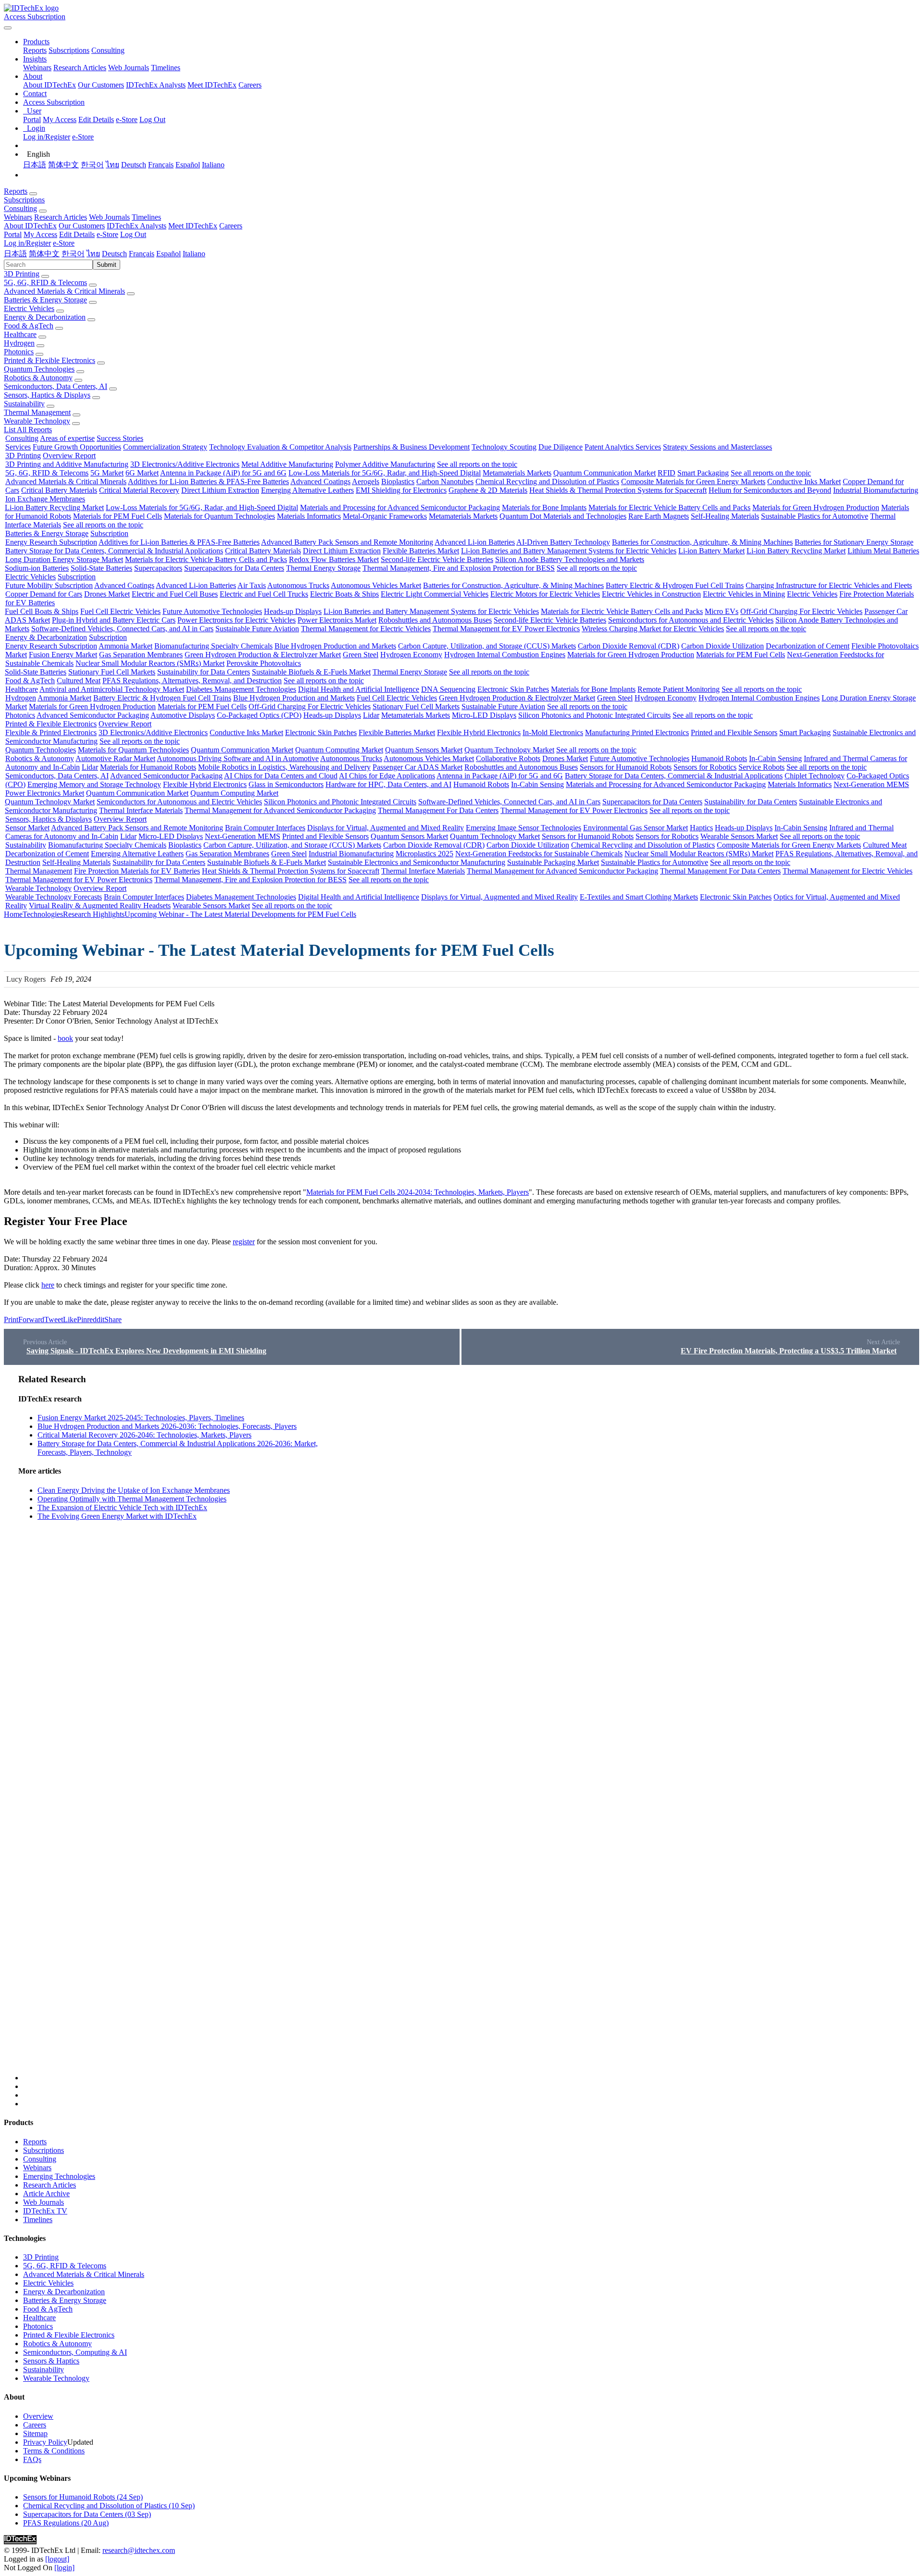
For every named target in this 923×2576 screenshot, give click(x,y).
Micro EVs (722, 611)
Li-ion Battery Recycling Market (54, 507)
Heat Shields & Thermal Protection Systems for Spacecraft (618, 490)
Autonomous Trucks (298, 585)
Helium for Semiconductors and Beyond (770, 490)
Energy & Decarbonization (45, 317)
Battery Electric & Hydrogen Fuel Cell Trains (675, 585)
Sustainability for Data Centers (204, 672)
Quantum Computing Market (339, 750)
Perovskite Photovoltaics (264, 663)
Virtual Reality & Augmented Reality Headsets (100, 906)
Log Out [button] (133, 234)
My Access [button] (40, 234)
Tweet (54, 1319)
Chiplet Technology (815, 776)
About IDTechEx (50, 85)
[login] (64, 2568)
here (48, 1285)
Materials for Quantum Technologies (219, 516)
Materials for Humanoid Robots (148, 767)
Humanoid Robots (719, 758)
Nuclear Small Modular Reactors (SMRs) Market (150, 663)
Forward (31, 1319)
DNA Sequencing (448, 689)
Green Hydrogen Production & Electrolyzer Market (263, 655)
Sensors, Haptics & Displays (47, 395)
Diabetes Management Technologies (241, 689)
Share (113, 1319)
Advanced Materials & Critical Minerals (64, 291)
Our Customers (101, 85)
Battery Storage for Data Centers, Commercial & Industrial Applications (114, 551)
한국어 (92, 165)
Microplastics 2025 (424, 854)
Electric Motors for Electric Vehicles (545, 594)
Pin (82, 1319)
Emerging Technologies (59, 2176)
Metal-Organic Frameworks (385, 516)
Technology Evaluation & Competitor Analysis (280, 447)
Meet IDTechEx (212, 85)
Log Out (152, 119)
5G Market (107, 473)
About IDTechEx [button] (30, 226)
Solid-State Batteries (101, 568)
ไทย (112, 165)
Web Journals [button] (109, 217)
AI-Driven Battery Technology (563, 542)
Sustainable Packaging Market (553, 862)
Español (188, 165)
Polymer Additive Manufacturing (385, 464)
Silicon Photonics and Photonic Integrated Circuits (594, 715)
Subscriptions (69, 50)
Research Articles (80, 68)
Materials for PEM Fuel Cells (118, 516)
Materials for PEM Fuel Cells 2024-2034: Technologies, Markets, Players (418, 1192)
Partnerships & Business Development (412, 447)
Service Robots (761, 767)
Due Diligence (561, 447)
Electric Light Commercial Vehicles (435, 594)
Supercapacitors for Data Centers (234, 568)
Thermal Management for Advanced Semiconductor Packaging (280, 810)
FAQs (32, 2459)
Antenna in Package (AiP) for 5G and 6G (223, 473)
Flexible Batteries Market (421, 551)
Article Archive (46, 2194)
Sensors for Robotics (705, 767)
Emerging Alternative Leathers (307, 490)
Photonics (19, 352)
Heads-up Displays (293, 611)
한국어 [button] (73, 254)
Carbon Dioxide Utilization (723, 646)
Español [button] (168, 254)
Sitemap (35, 2433)
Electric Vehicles (29, 308)
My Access (60, 119)
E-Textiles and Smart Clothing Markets (639, 897)
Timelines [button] (146, 217)
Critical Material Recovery (139, 490)
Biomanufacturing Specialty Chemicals (213, 646)
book (65, 1038)
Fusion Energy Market (63, 655)
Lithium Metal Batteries (883, 551)
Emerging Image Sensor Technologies (524, 828)
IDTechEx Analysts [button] (137, 226)
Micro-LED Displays (484, 715)
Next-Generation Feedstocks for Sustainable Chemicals (539, 854)
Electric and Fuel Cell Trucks (264, 594)
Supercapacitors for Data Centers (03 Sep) (87, 2514)
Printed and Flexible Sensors (734, 732)
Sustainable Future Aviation (257, 629)
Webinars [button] (18, 217)
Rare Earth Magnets (659, 516)
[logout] (57, 2559)
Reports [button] (16, 191)
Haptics (701, 828)
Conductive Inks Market (804, 481)
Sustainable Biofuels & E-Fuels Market (311, 672)
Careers (250, 85)
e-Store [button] (107, 234)
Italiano (213, 165)
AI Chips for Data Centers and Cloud (281, 776)
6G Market (142, 473)
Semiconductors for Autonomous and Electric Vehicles (691, 620)
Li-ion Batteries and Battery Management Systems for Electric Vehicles (569, 551)
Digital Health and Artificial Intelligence (359, 689)
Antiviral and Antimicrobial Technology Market (112, 689)
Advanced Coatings (320, 481)
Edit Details (96, 119)
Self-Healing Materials (725, 516)
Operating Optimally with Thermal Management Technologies (132, 1499)
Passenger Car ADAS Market (418, 767)
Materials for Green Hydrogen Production (816, 507)
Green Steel (361, 655)
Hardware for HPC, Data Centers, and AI (388, 784)
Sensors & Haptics (51, 2361)
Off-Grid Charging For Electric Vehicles (801, 611)
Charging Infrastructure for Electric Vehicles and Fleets (829, 585)
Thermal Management (37, 412)
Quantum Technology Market (509, 750)
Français (161, 165)
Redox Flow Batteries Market (334, 559)
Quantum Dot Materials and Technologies (563, 516)
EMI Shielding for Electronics (401, 490)
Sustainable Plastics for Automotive (815, 516)
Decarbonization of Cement (808, 646)
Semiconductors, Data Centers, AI (56, 386)
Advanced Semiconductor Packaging (93, 715)
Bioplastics (398, 481)
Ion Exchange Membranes (45, 499)
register (244, 1242)
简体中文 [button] (44, 254)
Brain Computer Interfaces (265, 828)
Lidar (371, 715)
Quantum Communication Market (605, 473)
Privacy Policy (45, 2442)
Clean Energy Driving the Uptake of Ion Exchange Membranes (134, 1490)
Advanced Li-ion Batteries (475, 542)
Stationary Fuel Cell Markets (112, 672)
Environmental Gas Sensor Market (636, 828)
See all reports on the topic (477, 464)
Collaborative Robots (508, 758)
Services (18, 447)
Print (11, 1319)
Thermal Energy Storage (323, 568)
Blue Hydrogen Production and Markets (335, 646)
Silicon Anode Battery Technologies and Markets (570, 559)
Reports (35, 50)
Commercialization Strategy (165, 447)
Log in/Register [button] (27, 243)
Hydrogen (19, 343)
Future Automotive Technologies (212, 611)
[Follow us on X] (471, 1727)
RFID (667, 473)
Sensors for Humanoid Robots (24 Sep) (83, 2497)
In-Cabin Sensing (775, 758)
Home (13, 914)
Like (70, 1319)
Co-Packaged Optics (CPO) (259, 715)
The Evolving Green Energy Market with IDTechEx (117, 1516)
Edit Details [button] (77, 234)
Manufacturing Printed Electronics (637, 732)
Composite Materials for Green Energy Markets (693, 481)
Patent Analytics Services (623, 447)
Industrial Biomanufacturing (876, 490)
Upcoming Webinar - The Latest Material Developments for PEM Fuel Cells (240, 914)
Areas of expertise (67, 438)
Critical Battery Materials (59, 490)
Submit (106, 265)
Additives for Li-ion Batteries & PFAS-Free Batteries (208, 481)
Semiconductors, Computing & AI (75, 2352)
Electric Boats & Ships (344, 594)
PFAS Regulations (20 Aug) (66, 2523)
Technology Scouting (504, 447)
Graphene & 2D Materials (488, 490)
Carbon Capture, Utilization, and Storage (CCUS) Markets (487, 646)
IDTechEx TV (45, 2211)
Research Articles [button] (61, 217)
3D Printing (22, 274)
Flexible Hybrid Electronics (479, 732)
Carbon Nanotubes (445, 481)
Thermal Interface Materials (141, 810)
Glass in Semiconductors (286, 784)
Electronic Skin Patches (513, 689)
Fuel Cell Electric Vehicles (120, 611)
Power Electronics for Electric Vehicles (237, 620)
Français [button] (142, 254)
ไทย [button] (93, 254)
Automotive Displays (183, 715)
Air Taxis (252, 585)
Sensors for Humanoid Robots (626, 767)
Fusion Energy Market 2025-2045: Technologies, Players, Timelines (141, 1418)
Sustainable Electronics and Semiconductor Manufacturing (417, 862)
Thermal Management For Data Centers (438, 810)
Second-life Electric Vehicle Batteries (437, 559)
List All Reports (28, 430)
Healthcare (20, 334)
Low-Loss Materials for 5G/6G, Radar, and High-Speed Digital (385, 473)
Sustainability (24, 404)
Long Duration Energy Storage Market (64, 559)
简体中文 (63, 165)
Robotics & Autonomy (38, 378)
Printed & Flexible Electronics (50, 360)
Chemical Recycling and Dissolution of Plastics (547, 481)
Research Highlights (94, 914)
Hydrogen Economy (411, 655)
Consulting (108, 50)
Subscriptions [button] (24, 200)
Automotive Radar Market (115, 758)
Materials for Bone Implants (544, 507)
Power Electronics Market (337, 620)
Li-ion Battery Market (711, 551)
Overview (38, 2416)
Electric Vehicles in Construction (651, 594)
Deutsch (134, 165)
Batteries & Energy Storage (45, 300)
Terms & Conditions (54, 2451)
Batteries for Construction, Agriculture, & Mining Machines (702, 542)
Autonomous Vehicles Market (376, 585)
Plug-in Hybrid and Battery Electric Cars (114, 620)
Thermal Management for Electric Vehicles (366, 629)
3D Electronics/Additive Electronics (185, 464)
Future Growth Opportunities (77, 447)
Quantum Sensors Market (424, 750)
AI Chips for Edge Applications (387, 776)
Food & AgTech (29, 326)
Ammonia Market (125, 646)
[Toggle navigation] (8, 28)
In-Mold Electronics (553, 732)
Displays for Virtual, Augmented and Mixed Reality (386, 828)
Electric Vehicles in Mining (744, 594)
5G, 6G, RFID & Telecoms (45, 282)
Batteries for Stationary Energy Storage (854, 542)
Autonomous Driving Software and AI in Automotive (238, 758)
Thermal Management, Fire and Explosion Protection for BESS (459, 568)
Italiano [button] (194, 254)
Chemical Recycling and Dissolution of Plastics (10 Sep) (109, 2506)
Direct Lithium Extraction (220, 490)
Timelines (166, 68)
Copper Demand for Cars (44, 594)
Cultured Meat (79, 681)
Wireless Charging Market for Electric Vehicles (653, 629)
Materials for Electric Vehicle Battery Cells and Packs (669, 507)
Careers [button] (231, 226)
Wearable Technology (37, 421)
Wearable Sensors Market (739, 836)
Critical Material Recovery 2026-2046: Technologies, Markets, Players (144, 1435)
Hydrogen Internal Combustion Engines (505, 655)
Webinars (37, 68)
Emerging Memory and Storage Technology (94, 784)
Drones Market (107, 594)
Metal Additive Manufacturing (287, 464)
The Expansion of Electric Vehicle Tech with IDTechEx (122, 1507)
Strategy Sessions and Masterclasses (717, 447)
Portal (32, 119)
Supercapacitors (158, 568)
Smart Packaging (703, 473)
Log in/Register (47, 137)
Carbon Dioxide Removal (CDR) (629, 646)
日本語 (35, 165)
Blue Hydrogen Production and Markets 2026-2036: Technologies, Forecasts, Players (167, 1426)
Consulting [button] (20, 208)
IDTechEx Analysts (156, 85)
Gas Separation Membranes (141, 655)
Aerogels (366, 481)
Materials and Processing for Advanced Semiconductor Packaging (400, 507)
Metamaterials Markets (517, 473)
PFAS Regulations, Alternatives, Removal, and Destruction (192, 681)
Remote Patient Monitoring (679, 689)
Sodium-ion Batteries (37, 568)
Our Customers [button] (82, 226)
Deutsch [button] (114, 254)
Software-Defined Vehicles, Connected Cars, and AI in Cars (122, 629)
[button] (36, 42)
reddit (96, 1319)
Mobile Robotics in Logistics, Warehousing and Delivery (284, 767)
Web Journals (129, 68)
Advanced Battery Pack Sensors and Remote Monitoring (347, 542)
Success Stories (120, 438)
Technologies (43, 914)
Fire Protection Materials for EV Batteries (137, 871)
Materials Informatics (309, 516)
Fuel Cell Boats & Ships (42, 611)
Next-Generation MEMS (871, 784)
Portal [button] (13, 234)
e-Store (127, 119)
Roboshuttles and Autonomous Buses (435, 620)
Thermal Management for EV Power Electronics (506, 629)
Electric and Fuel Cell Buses (175, 594)
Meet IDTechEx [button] (193, 226)
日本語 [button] (15, 254)
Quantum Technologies (39, 369)
